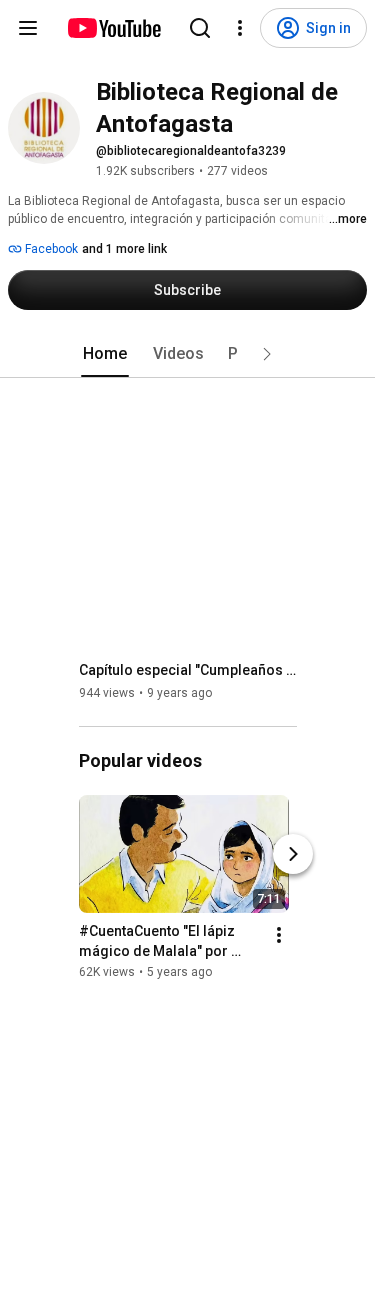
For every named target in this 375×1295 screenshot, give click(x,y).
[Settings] (240, 28)
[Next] (293, 854)
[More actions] (279, 935)
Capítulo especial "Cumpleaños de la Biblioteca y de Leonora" (188, 670)
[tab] (105, 354)
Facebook (50, 249)
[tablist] (188, 354)
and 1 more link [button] (124, 249)
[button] (267, 354)
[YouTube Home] (113, 28)
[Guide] (28, 28)
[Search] (200, 28)
